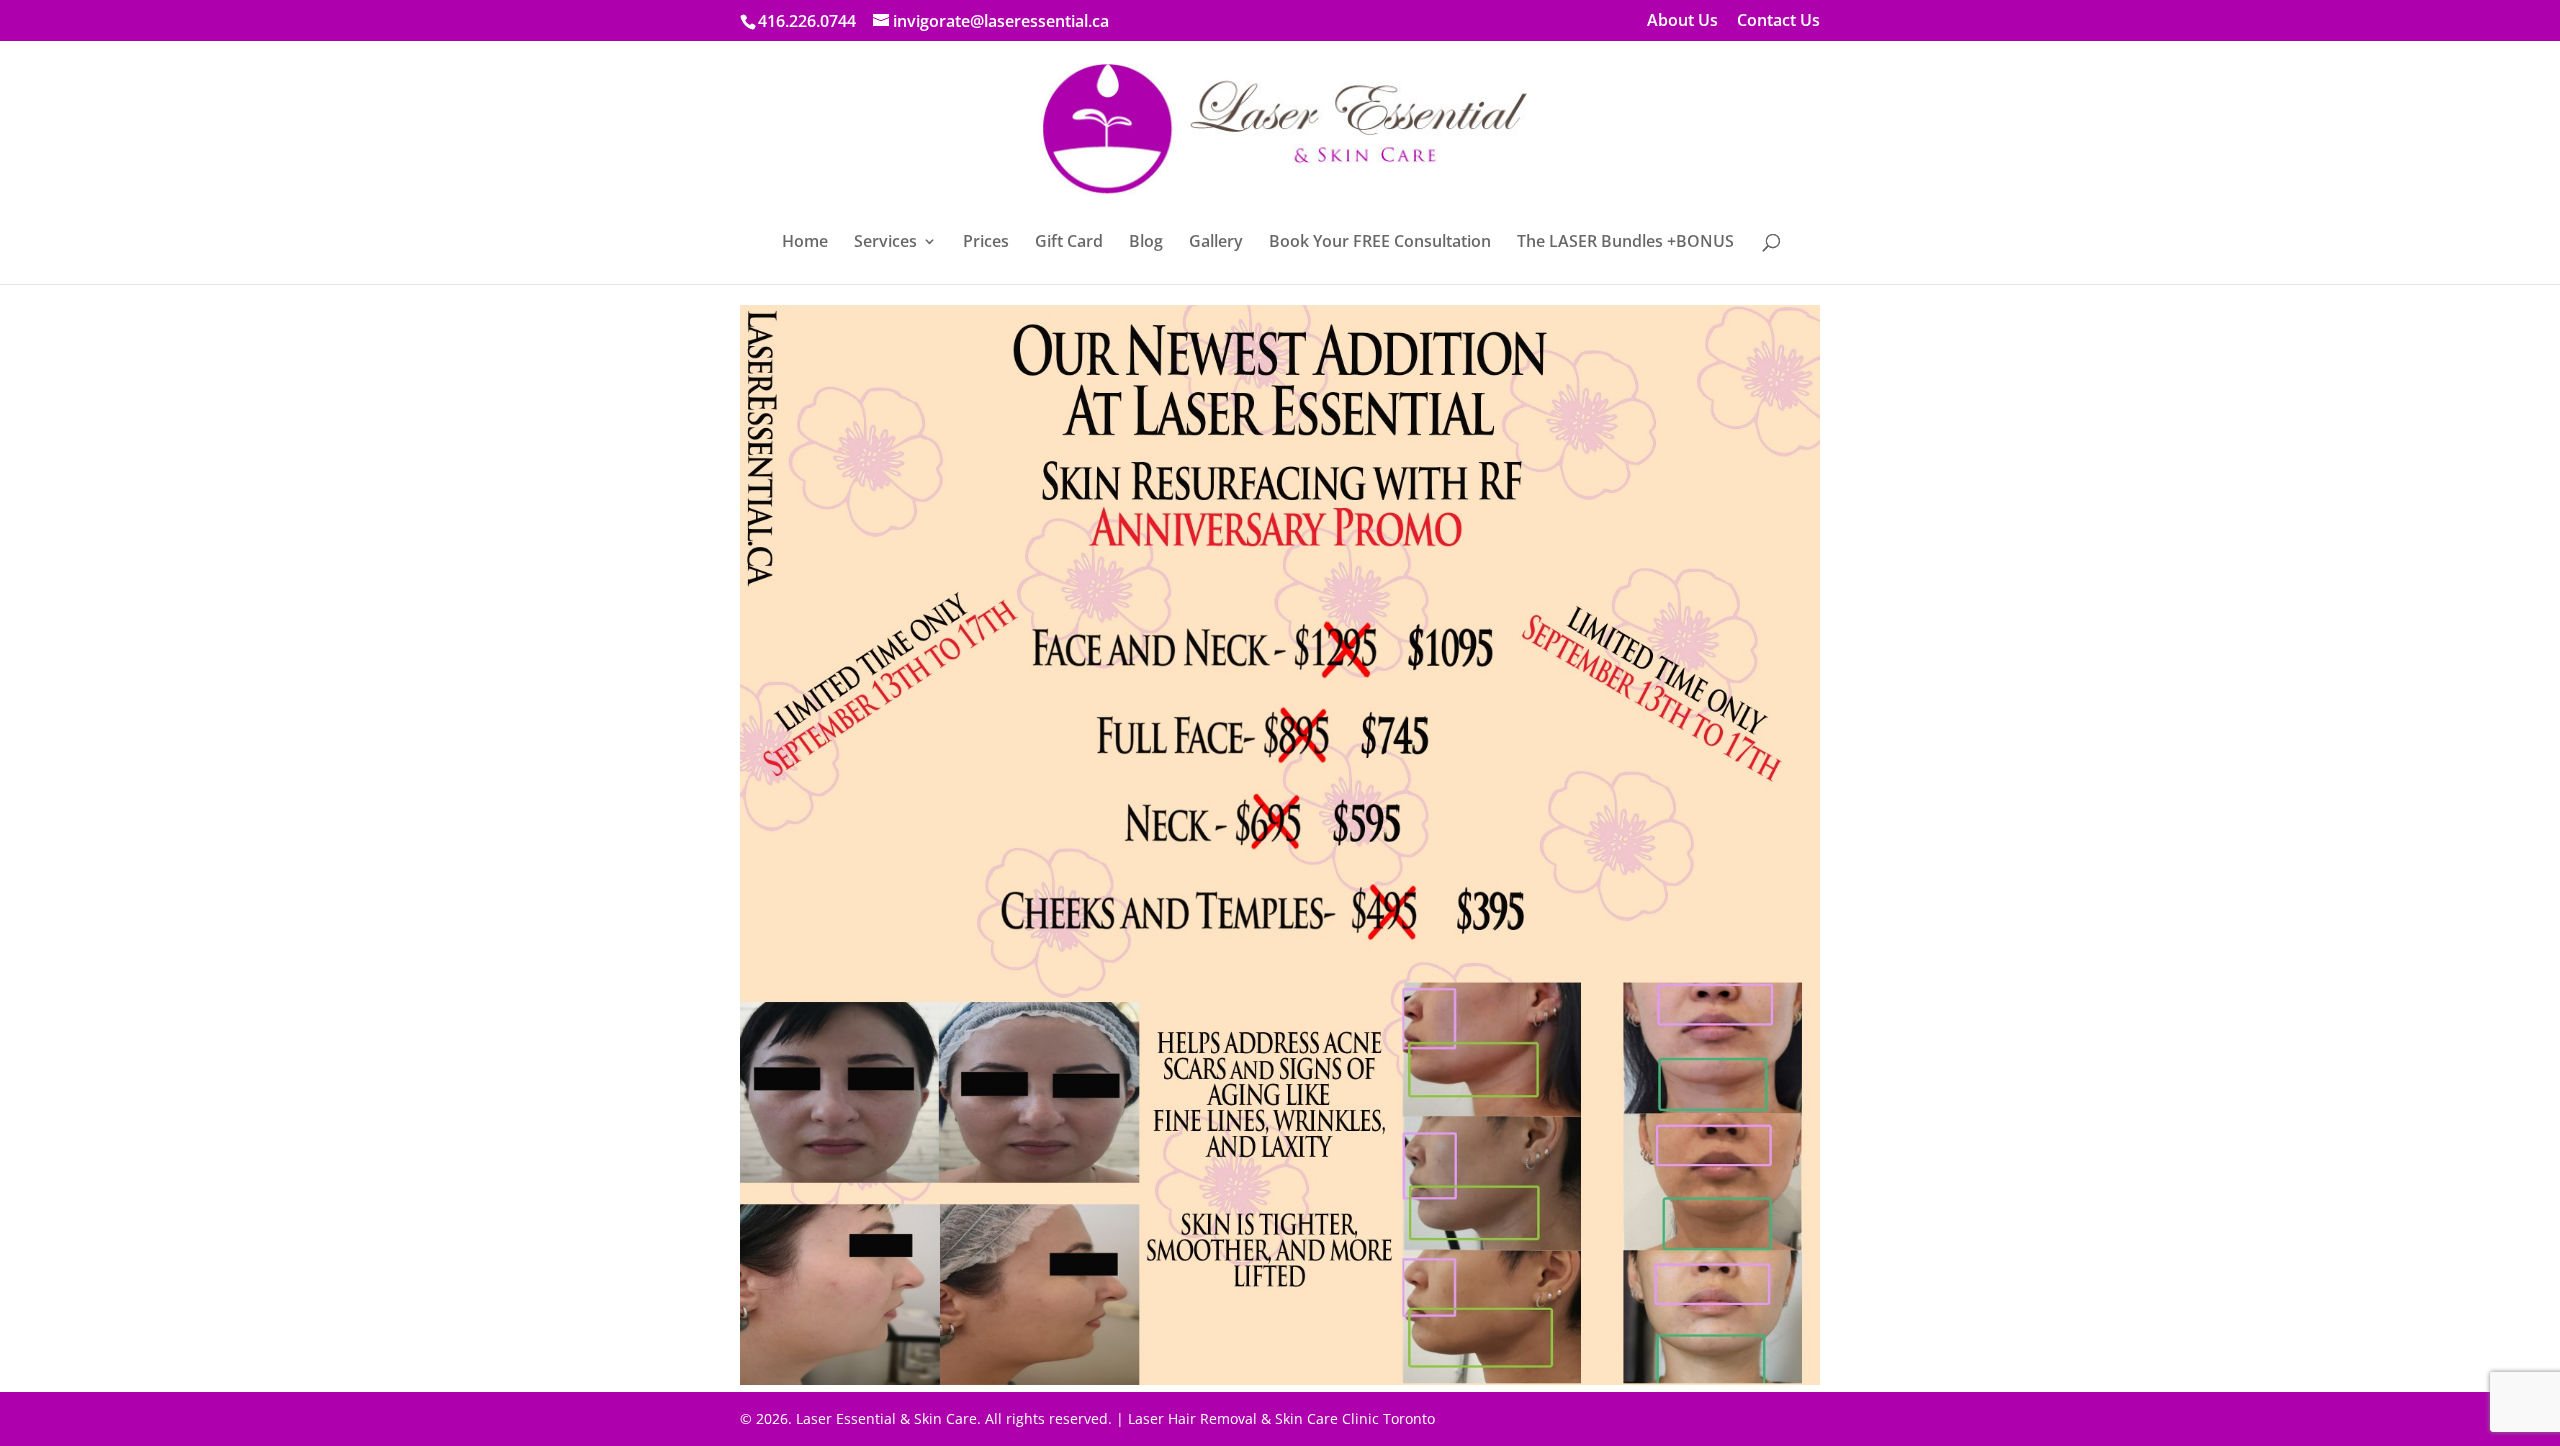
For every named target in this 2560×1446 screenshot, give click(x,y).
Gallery (1216, 243)
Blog (1146, 243)
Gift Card (1069, 243)
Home (805, 243)
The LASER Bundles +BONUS (1625, 243)
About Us (1682, 21)
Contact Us (1778, 21)
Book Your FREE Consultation (1380, 243)
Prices (986, 243)
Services (885, 243)
